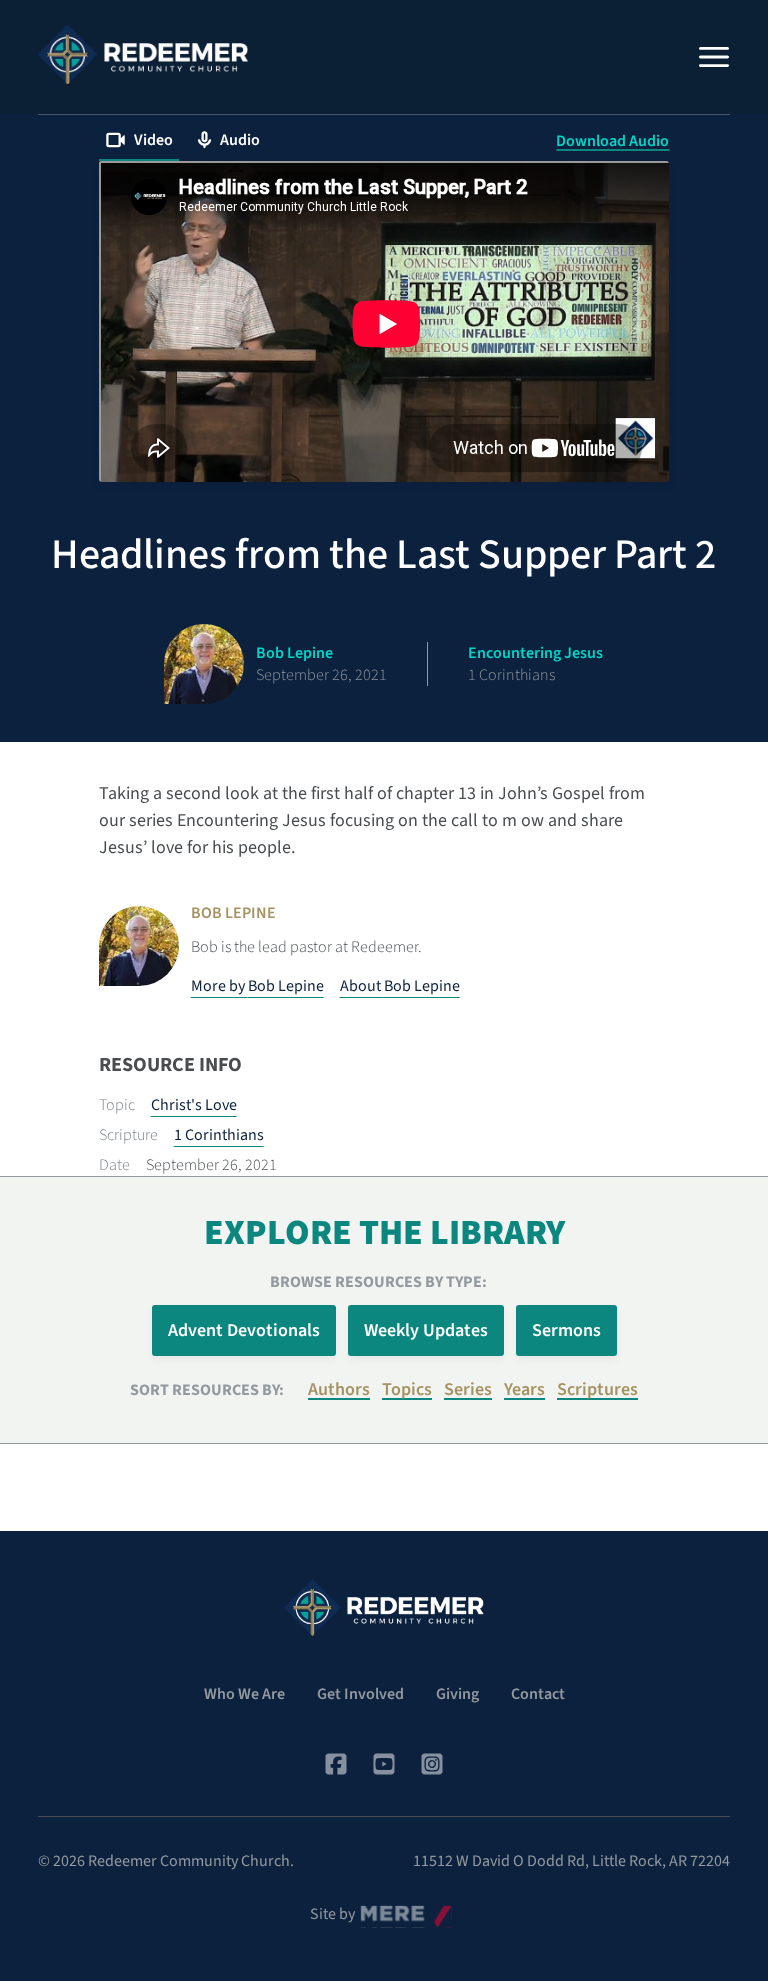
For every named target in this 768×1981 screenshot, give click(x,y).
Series (468, 1389)
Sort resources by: (207, 1390)
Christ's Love (194, 1105)
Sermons (566, 1330)
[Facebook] (336, 1764)
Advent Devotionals (244, 1330)
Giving (457, 1694)
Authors (339, 1389)
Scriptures (597, 1389)
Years (524, 1389)
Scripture (128, 1135)
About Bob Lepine (400, 986)
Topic (117, 1105)
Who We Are (244, 1694)
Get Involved (360, 1694)
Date (114, 1165)
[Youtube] (384, 1764)
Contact (538, 1694)
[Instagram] (432, 1764)
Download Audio (612, 141)
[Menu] (714, 57)
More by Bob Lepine (257, 986)
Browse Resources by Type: (378, 1282)
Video (153, 140)
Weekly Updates (426, 1330)
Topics (407, 1389)
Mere (377, 1909)
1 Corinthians (219, 1135)
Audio (240, 140)
